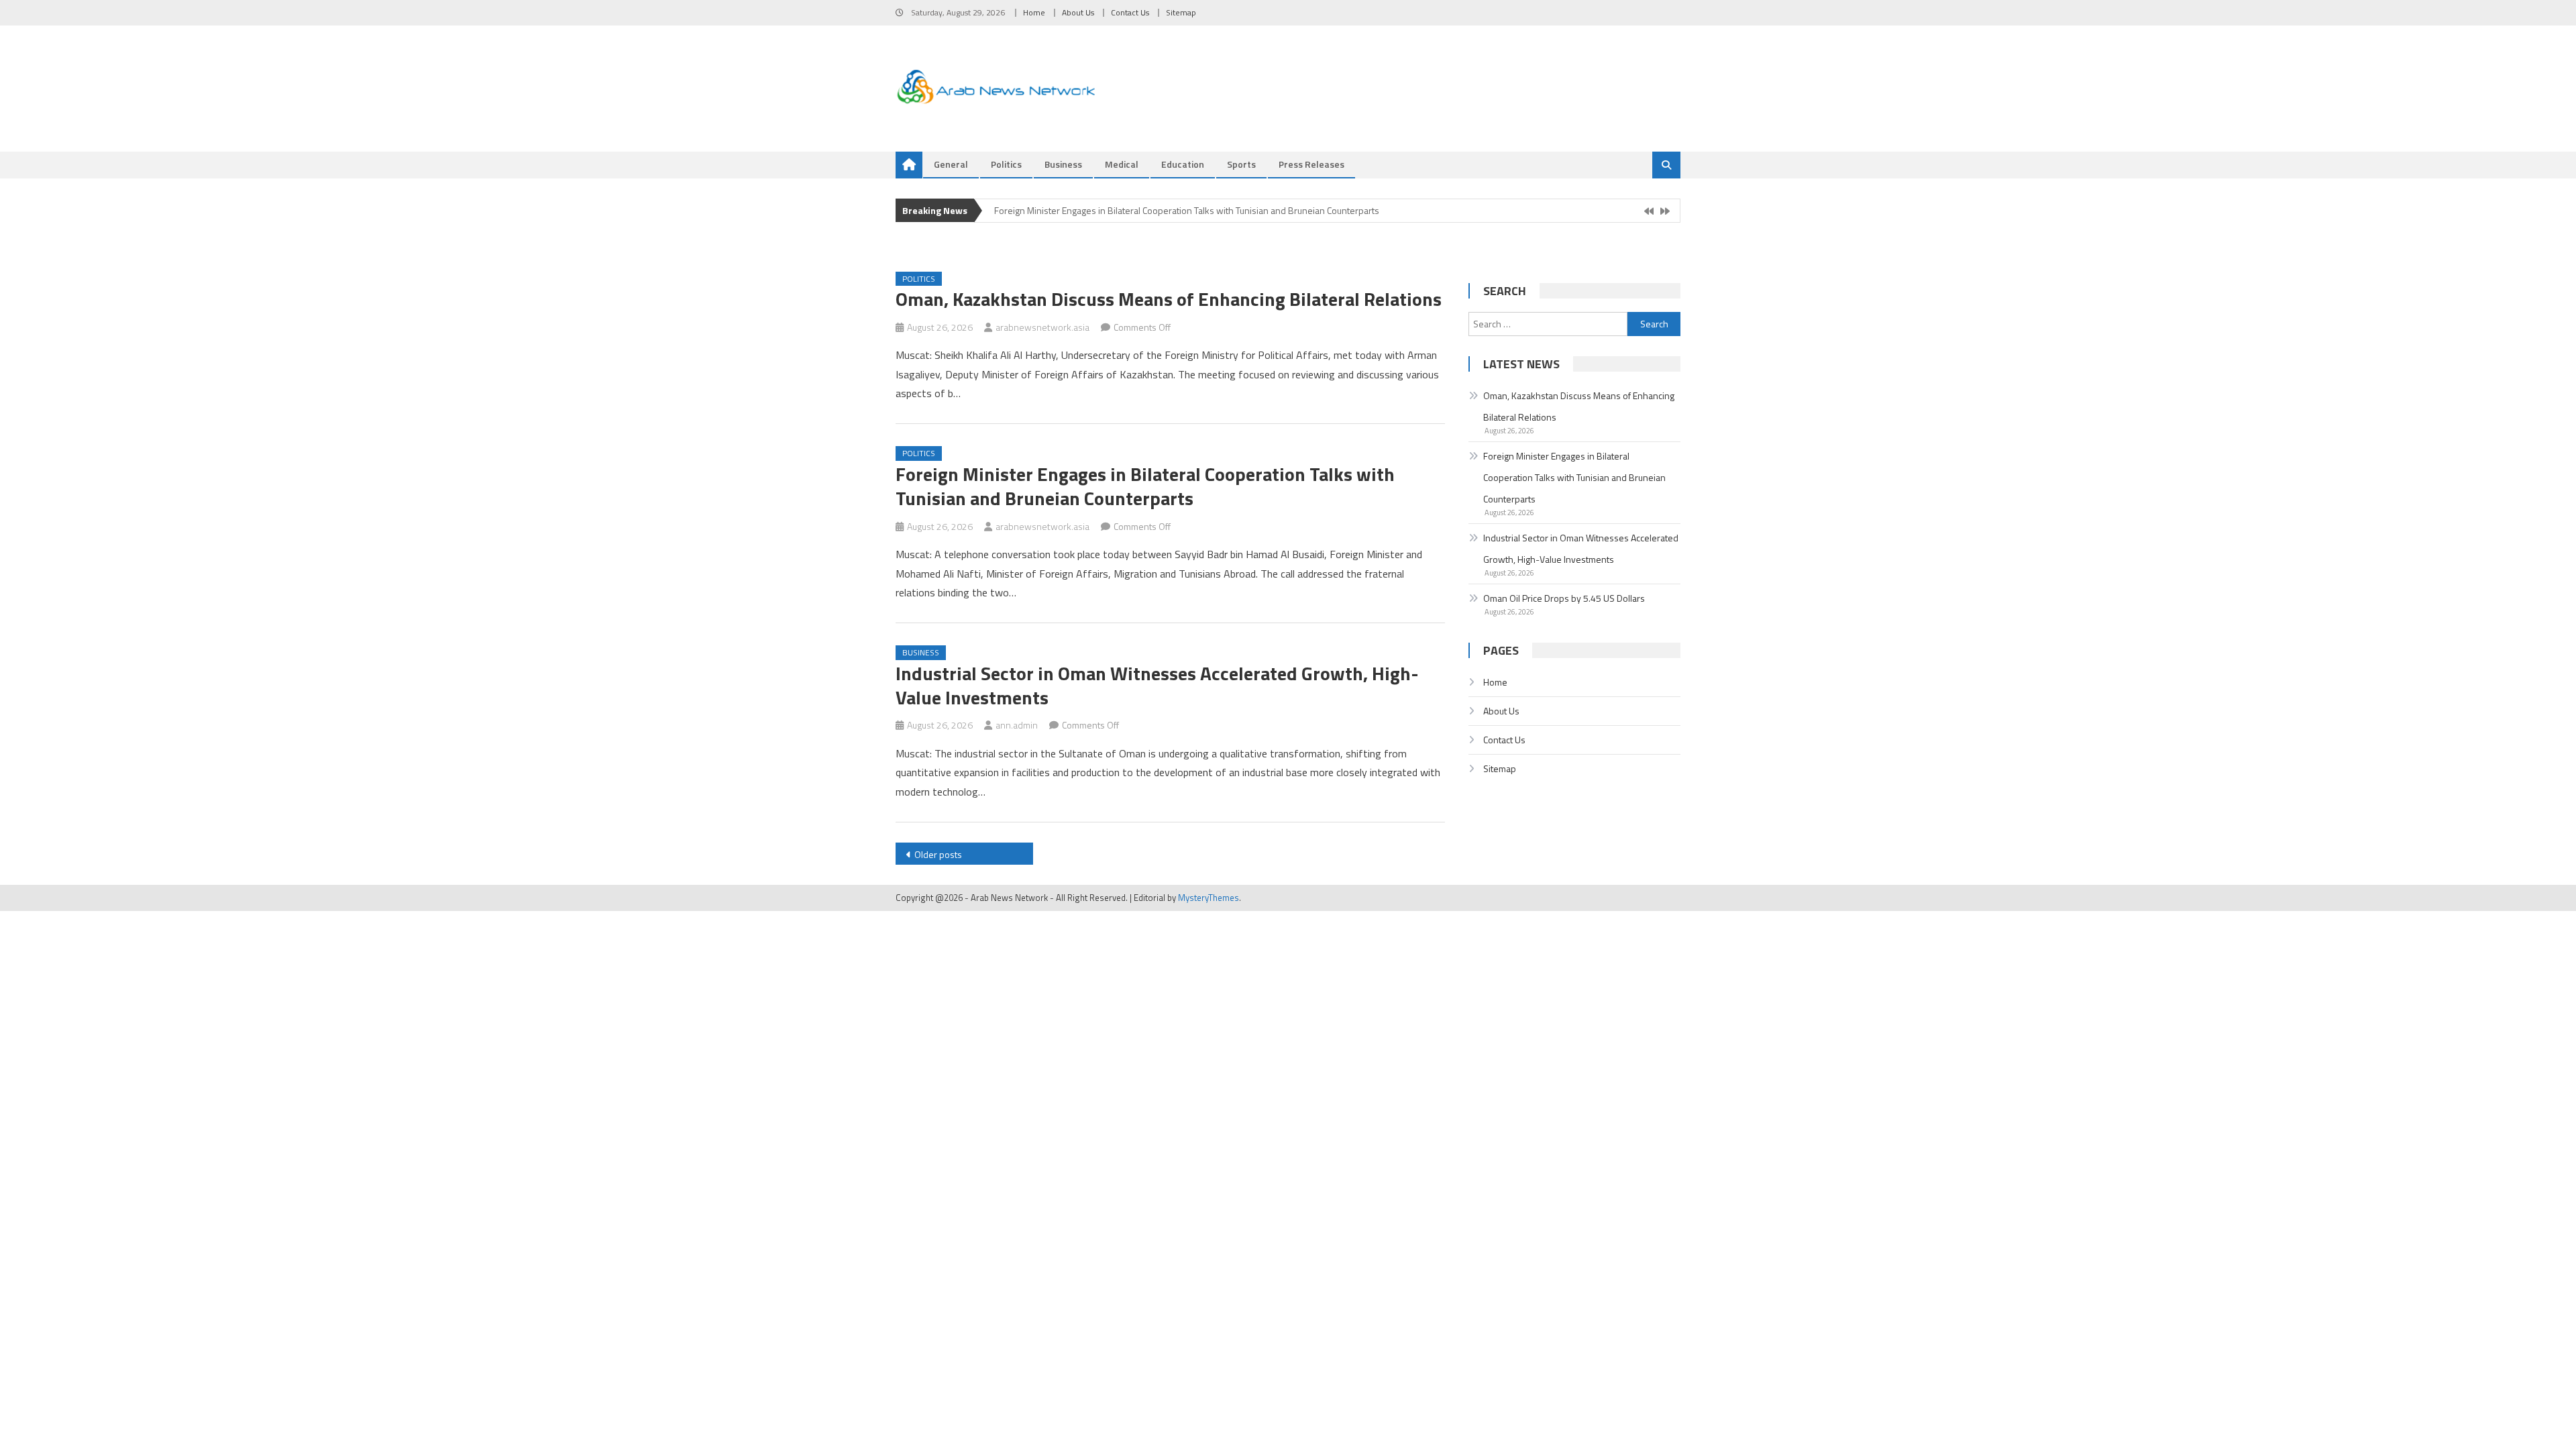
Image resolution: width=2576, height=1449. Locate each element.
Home (1034, 12)
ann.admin (1017, 725)
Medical (1122, 164)
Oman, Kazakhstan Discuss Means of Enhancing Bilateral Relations (1169, 299)
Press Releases (1311, 164)
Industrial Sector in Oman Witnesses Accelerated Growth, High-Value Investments (1157, 685)
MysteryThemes (1209, 898)
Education (1183, 164)
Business (1063, 164)
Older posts (938, 854)
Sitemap (1181, 12)
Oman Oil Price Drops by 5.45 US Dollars (1564, 598)
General (951, 164)
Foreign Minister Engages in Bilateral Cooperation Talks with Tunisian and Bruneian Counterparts (1187, 209)
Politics (1006, 164)
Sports (1241, 164)
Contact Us (1130, 12)
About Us (1078, 12)
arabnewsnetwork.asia (1042, 327)
